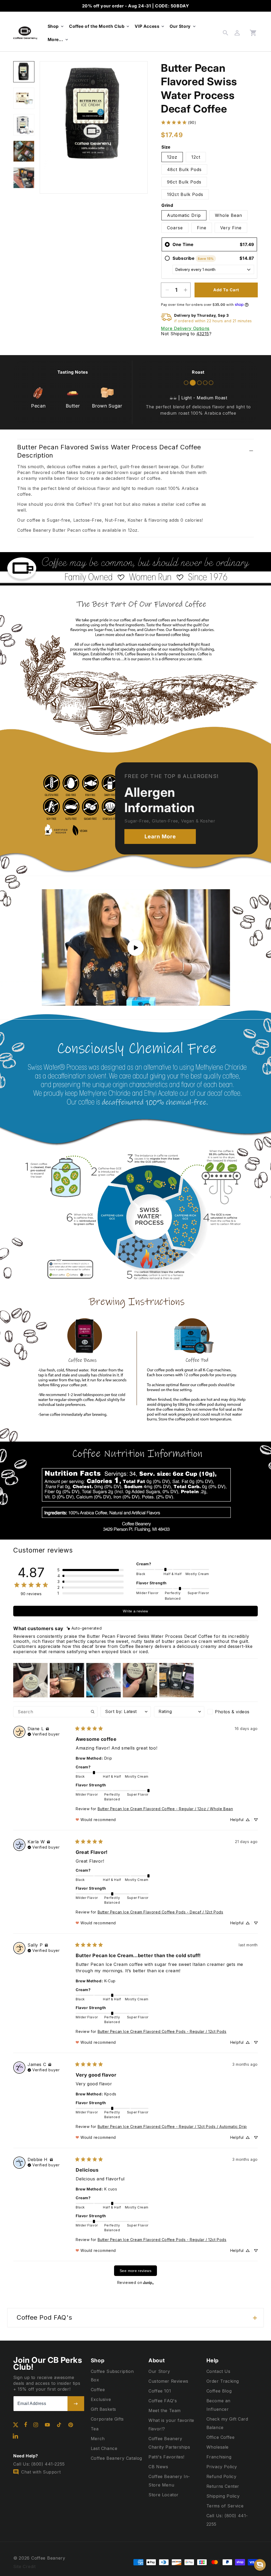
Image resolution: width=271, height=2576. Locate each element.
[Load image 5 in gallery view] (24, 178)
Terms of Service (225, 2506)
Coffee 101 (160, 2391)
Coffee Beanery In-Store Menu (169, 2481)
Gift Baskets (103, 2409)
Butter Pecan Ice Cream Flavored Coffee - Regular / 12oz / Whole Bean (165, 1809)
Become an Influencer (218, 2405)
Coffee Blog (219, 2391)
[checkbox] (233, 1712)
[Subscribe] (76, 2404)
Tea (95, 2429)
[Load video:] (135, 948)
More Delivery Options (185, 328)
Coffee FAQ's (163, 2401)
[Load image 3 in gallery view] (24, 125)
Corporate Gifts (107, 2419)
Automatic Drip (184, 215)
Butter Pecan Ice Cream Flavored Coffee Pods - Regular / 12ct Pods (162, 2031)
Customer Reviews (168, 2381)
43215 (203, 334)
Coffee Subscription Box (112, 2376)
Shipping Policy (223, 2496)
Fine (202, 228)
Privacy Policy (222, 2467)
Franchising (219, 2457)
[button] (55, 26)
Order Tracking (223, 2381)
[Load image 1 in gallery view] (24, 72)
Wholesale (218, 2447)
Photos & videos (232, 1712)
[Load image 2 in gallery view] (24, 98)
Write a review (135, 1611)
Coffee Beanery (48, 2558)
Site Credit (24, 2566)
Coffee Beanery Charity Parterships (169, 2443)
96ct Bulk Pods (184, 182)
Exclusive (101, 2399)
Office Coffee (221, 2437)
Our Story (159, 2371)
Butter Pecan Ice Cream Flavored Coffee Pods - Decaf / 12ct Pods (161, 1912)
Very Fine (231, 228)
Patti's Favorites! (166, 2457)
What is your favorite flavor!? (171, 2425)
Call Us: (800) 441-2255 (227, 2520)
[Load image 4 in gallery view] (24, 151)
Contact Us (218, 2371)
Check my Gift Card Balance (227, 2423)
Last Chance (104, 2448)
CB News (158, 2467)
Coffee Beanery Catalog (116, 2458)
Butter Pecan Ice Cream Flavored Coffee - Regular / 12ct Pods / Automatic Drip (172, 2126)
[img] (84, 1628)
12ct (196, 157)
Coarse (175, 228)
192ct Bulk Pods (185, 194)
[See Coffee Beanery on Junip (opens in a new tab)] (148, 2282)
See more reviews (135, 2271)
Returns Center (223, 2486)
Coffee (98, 2390)
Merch (98, 2439)
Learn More (160, 837)
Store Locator (164, 2495)
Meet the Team (165, 2410)
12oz (172, 157)
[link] (178, 122)
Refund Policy (222, 2476)
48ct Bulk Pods (184, 169)
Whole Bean (229, 215)
